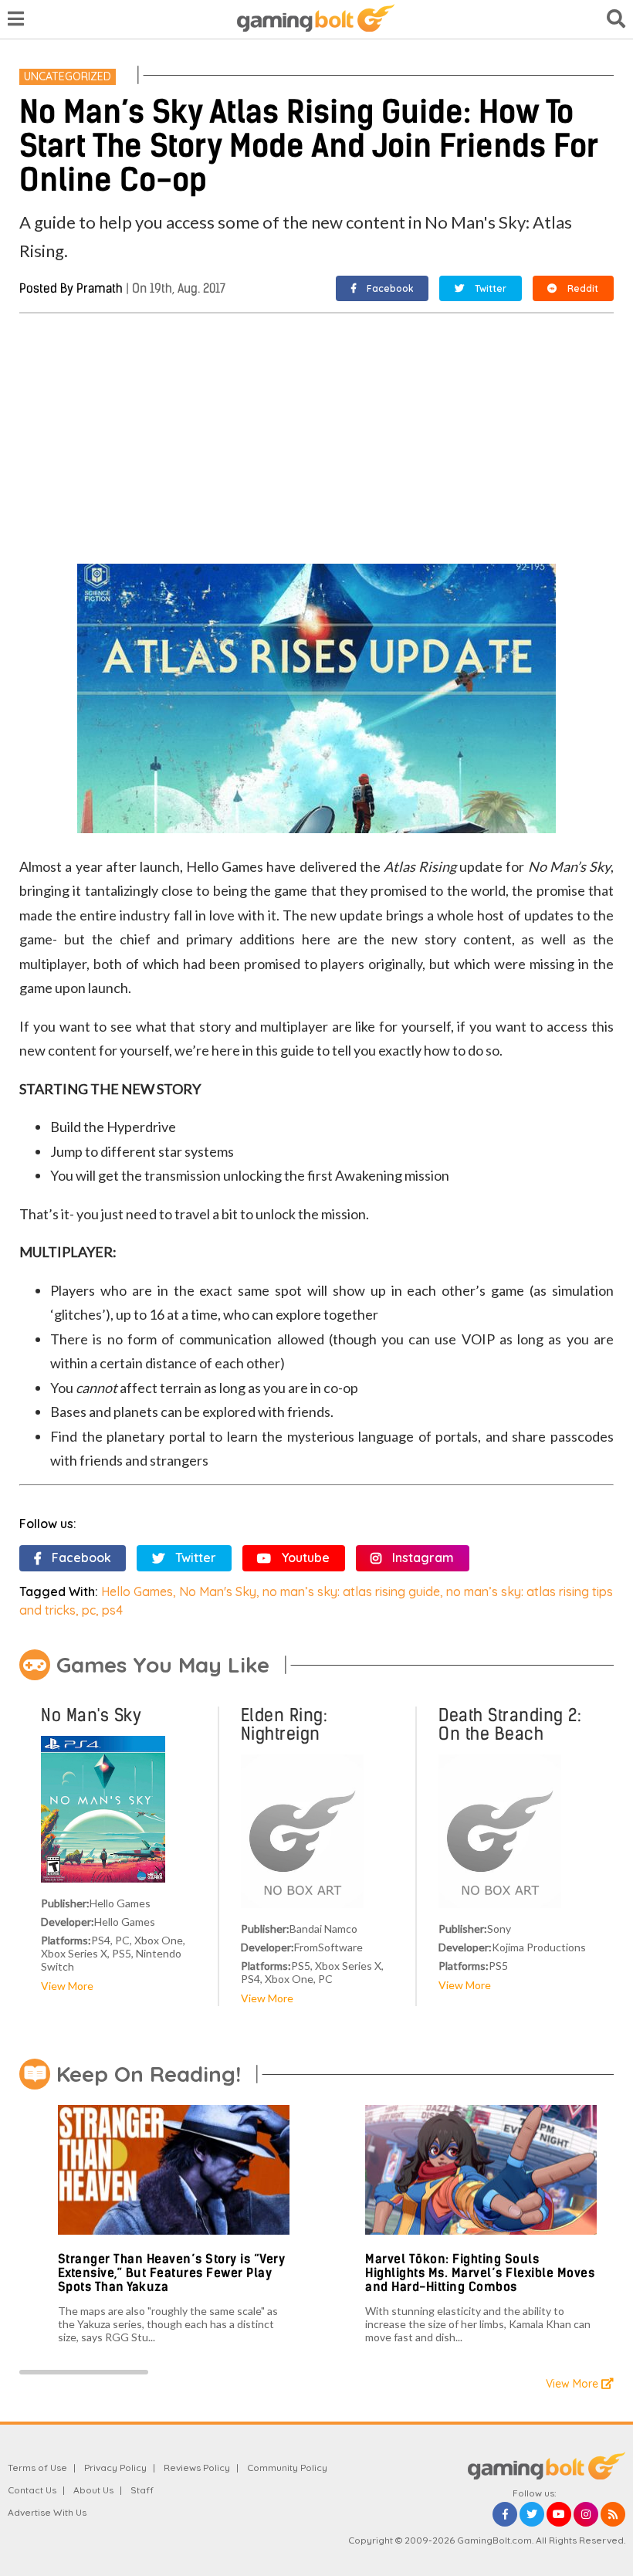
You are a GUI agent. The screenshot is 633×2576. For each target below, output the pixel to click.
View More (67, 1986)
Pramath (100, 288)
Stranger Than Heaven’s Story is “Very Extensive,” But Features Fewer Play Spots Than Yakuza (172, 2273)
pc (89, 1610)
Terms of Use (37, 2468)
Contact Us (32, 2490)
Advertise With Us (47, 2512)
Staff (142, 2490)
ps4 (112, 1610)
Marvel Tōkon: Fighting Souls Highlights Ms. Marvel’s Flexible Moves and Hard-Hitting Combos (480, 2273)
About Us (93, 2490)
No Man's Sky (218, 1591)
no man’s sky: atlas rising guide (351, 1591)
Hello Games (137, 1591)
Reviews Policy (197, 2468)
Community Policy (287, 2468)
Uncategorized (68, 76)
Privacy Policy (115, 2468)
